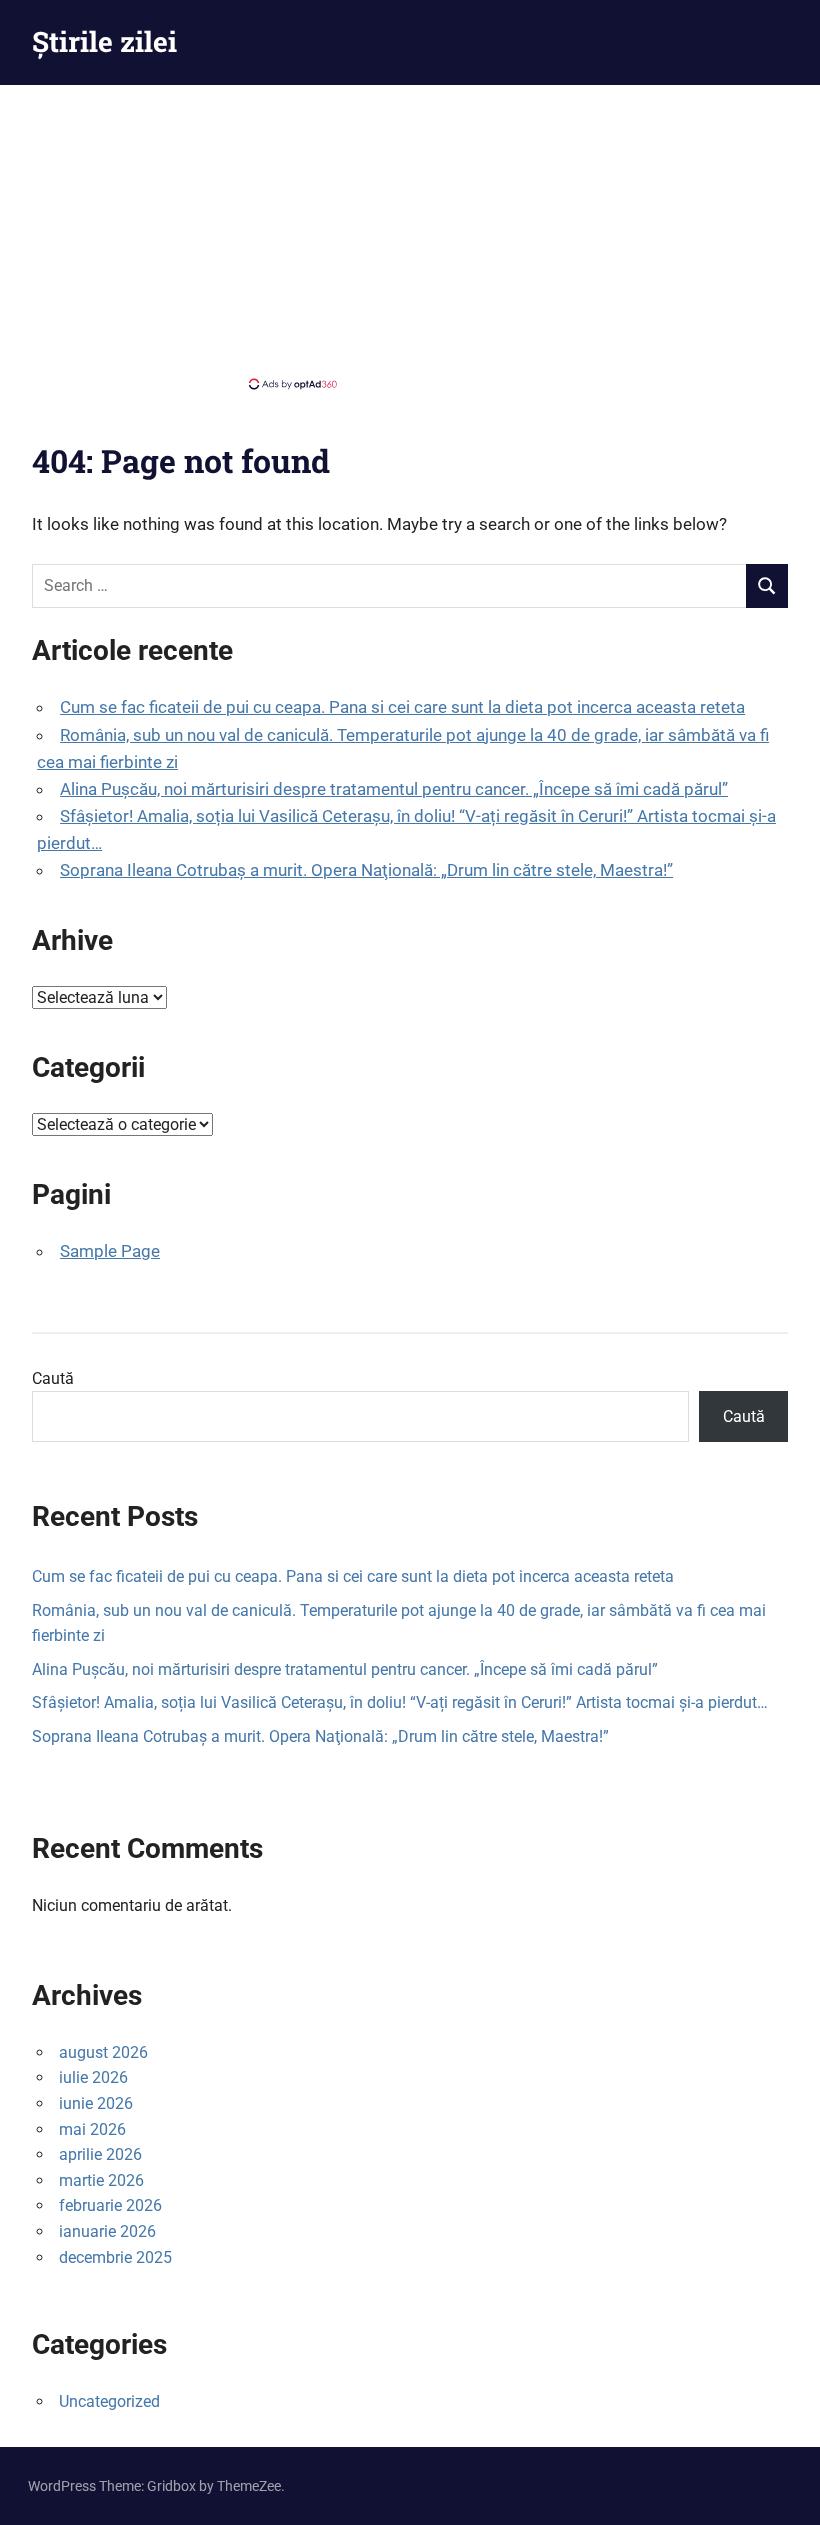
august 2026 (103, 2052)
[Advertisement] (410, 235)
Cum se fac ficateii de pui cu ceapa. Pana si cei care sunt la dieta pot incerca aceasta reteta (402, 707)
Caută (53, 1378)
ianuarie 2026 (107, 2231)
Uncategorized (109, 2401)
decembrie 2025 (115, 2257)
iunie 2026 (96, 2103)
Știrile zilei (104, 41)
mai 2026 (92, 2129)
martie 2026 (101, 2180)
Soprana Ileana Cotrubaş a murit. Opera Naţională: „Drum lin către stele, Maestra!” (366, 870)
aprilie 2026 (100, 2154)
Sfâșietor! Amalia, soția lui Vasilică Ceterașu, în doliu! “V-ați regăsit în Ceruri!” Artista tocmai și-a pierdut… (400, 1702)
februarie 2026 (110, 2205)
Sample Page (110, 1251)
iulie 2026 (93, 2077)
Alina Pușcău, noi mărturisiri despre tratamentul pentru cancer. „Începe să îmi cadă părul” (394, 789)
